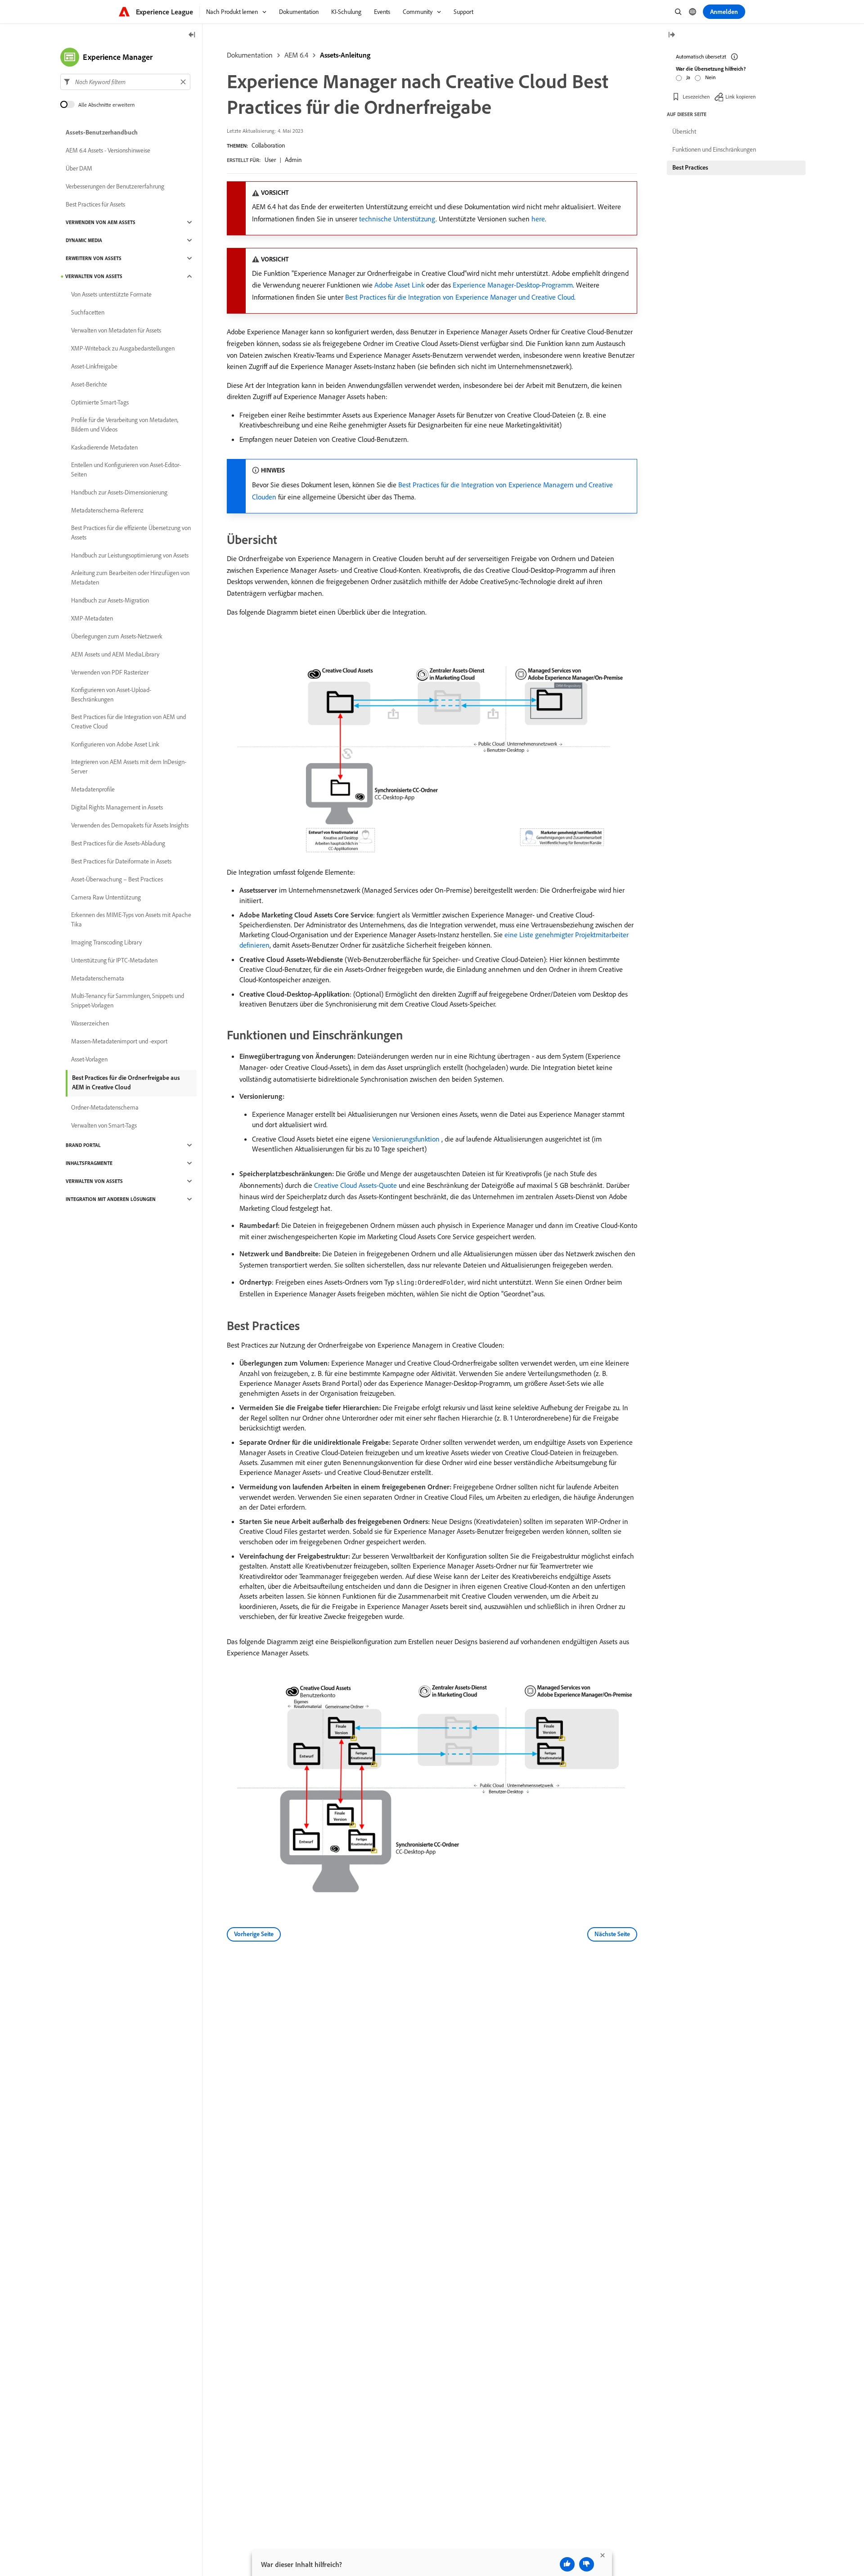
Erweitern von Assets (94, 258)
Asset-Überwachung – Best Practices (117, 879)
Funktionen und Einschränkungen (714, 149)
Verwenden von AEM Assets (101, 222)
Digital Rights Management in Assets (117, 807)
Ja (688, 77)
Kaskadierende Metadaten (104, 447)
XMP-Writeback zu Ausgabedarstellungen (123, 348)
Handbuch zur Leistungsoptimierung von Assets (130, 555)
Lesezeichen (696, 97)
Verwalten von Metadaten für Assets (116, 330)
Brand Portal (83, 1145)
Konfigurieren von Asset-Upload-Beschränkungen (111, 695)
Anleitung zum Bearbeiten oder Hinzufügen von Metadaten (130, 578)
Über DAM (79, 168)
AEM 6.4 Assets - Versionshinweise (108, 150)
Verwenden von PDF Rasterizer (110, 672)
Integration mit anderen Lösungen (111, 1199)
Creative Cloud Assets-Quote (355, 1185)
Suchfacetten (88, 312)
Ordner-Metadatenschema (105, 1107)
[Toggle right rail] (671, 35)
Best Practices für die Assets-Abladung (118, 843)
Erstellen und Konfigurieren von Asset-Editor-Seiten (126, 470)
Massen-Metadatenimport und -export (119, 1041)
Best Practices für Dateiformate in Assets (121, 861)
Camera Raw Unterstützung (106, 897)
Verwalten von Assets (94, 276)
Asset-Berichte (89, 384)
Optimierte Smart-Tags (100, 402)
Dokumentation (250, 55)
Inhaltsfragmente (89, 1163)
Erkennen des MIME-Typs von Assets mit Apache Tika (131, 919)
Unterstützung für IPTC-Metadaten (114, 960)
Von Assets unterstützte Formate (111, 294)
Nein (710, 77)
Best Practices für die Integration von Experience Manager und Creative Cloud (460, 297)
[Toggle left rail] (192, 35)
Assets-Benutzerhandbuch (102, 132)
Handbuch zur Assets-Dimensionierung (119, 492)
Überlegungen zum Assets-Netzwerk (117, 636)
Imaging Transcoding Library (106, 942)
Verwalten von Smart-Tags (104, 1125)
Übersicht (684, 131)
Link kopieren (740, 97)
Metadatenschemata (98, 978)
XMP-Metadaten (92, 618)
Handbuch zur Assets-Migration (110, 600)
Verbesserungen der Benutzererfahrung (115, 186)
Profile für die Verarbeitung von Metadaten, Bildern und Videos (125, 425)
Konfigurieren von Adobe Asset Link (115, 744)
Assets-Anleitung (345, 55)
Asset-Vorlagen (89, 1059)
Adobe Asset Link (399, 285)
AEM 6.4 (296, 55)
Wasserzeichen (90, 1023)
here (538, 219)
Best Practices (690, 167)
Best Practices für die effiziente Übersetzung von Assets (131, 533)
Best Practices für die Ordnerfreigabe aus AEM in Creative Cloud (126, 1082)
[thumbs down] (587, 2564)
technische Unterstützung (397, 219)
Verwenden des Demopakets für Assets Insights (130, 825)
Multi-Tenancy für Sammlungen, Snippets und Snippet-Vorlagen (128, 1000)
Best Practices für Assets (95, 204)
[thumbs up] (567, 2564)
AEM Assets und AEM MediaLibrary (115, 654)
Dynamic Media (84, 240)
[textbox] (125, 82)
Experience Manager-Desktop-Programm (513, 285)
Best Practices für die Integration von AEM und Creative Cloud (128, 722)
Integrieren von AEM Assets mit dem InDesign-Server (129, 767)
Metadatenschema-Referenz (107, 510)
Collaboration (268, 145)
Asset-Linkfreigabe (94, 366)
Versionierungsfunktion (406, 1139)
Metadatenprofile (93, 789)
